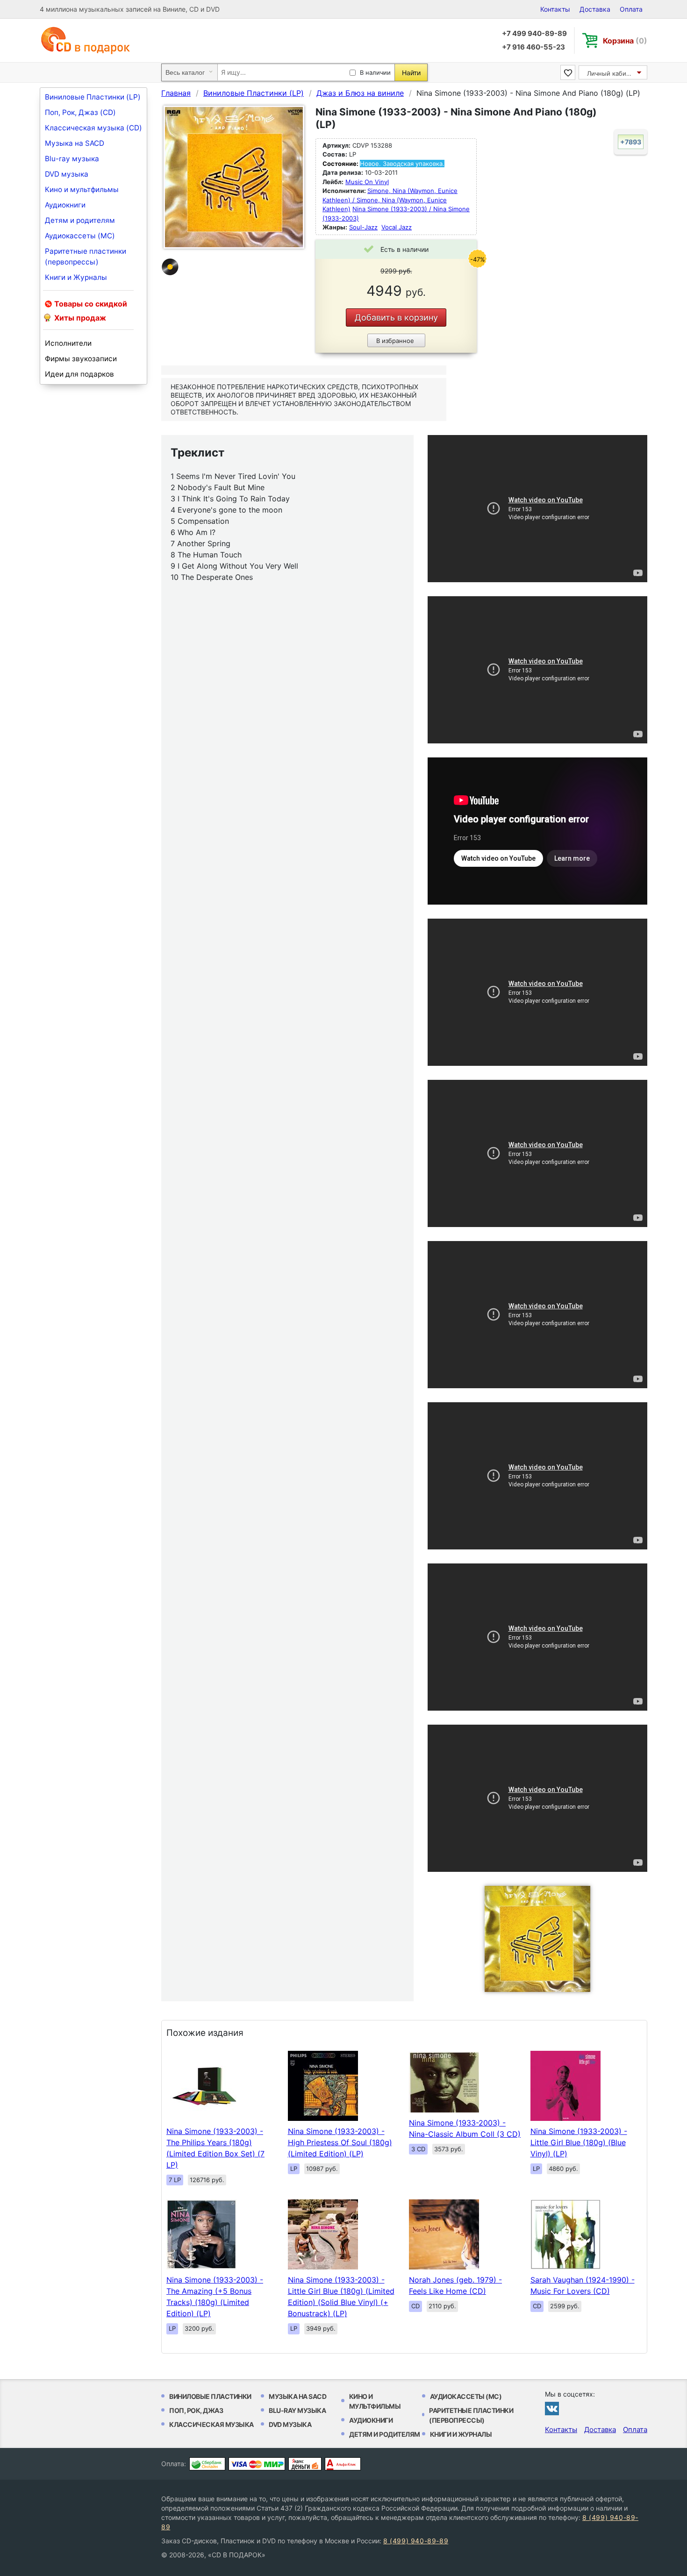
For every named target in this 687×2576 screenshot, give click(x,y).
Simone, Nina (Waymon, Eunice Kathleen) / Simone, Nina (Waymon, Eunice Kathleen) (390, 200)
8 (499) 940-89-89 (416, 2541)
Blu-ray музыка (72, 159)
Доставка (595, 9)
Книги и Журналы (76, 277)
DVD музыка (67, 174)
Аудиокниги (65, 205)
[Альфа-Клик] (343, 2464)
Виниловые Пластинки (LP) (93, 97)
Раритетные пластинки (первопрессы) (86, 257)
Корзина (625, 41)
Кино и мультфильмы (82, 189)
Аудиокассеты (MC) (80, 236)
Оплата (631, 9)
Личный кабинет (612, 73)
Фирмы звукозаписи (81, 359)
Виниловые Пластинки (210, 2396)
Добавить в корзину (396, 318)
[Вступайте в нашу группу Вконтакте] (552, 2408)
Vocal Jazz (397, 227)
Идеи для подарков (79, 374)
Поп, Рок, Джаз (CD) (80, 112)
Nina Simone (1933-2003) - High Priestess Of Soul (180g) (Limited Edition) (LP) (340, 2142)
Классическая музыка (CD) (93, 128)
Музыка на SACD (75, 143)
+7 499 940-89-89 (534, 33)
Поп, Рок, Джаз (196, 2410)
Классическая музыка (211, 2424)
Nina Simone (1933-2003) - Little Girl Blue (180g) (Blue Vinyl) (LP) (579, 2142)
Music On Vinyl (367, 182)
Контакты (555, 9)
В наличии (375, 72)
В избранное (395, 341)
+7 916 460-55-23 (533, 47)
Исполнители (68, 343)
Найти (411, 73)
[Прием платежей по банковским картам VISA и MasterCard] (257, 2464)
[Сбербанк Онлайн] (207, 2464)
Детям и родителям (80, 220)
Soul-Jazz (363, 227)
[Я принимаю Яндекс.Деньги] (305, 2464)
